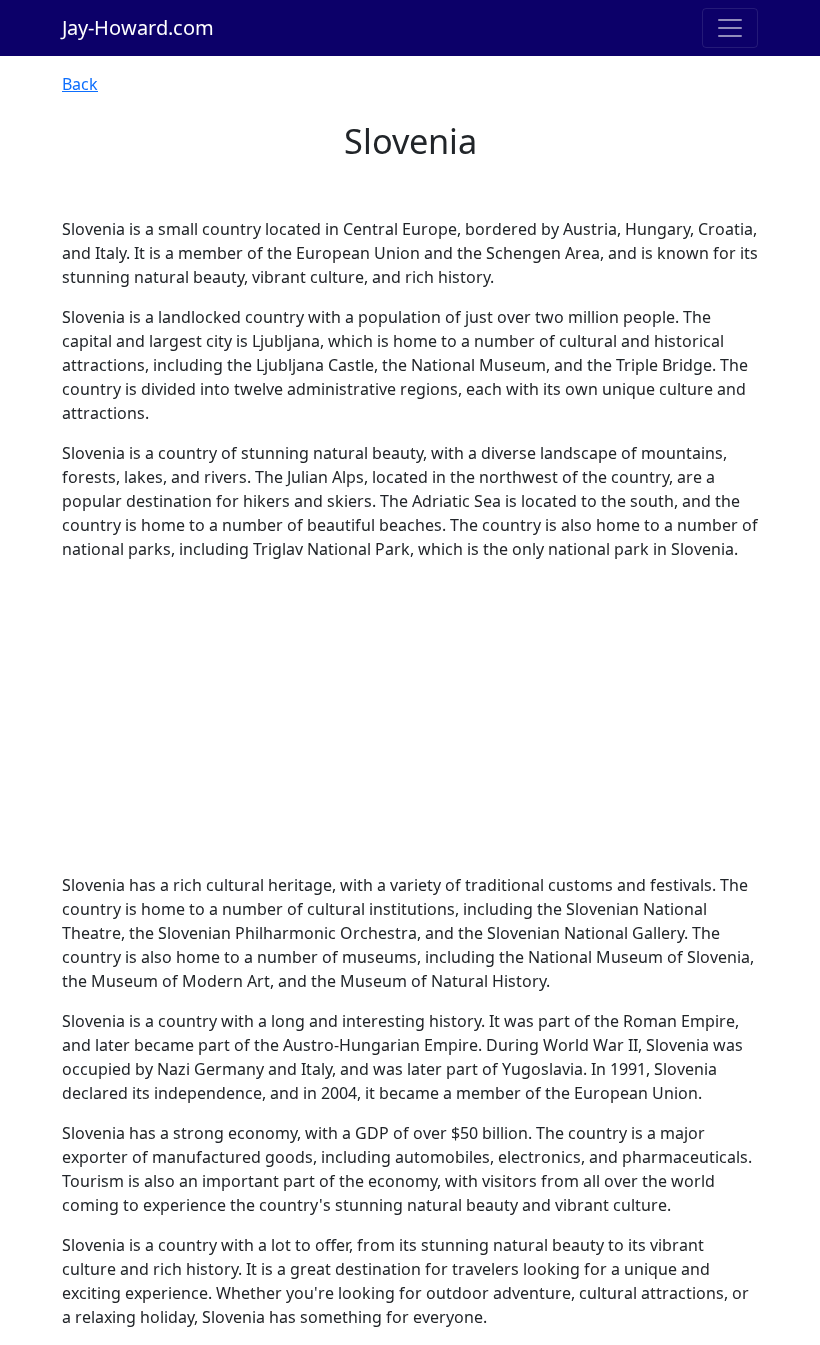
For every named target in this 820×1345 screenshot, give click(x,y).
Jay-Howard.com (138, 27)
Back (80, 84)
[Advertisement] (410, 717)
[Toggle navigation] (730, 28)
